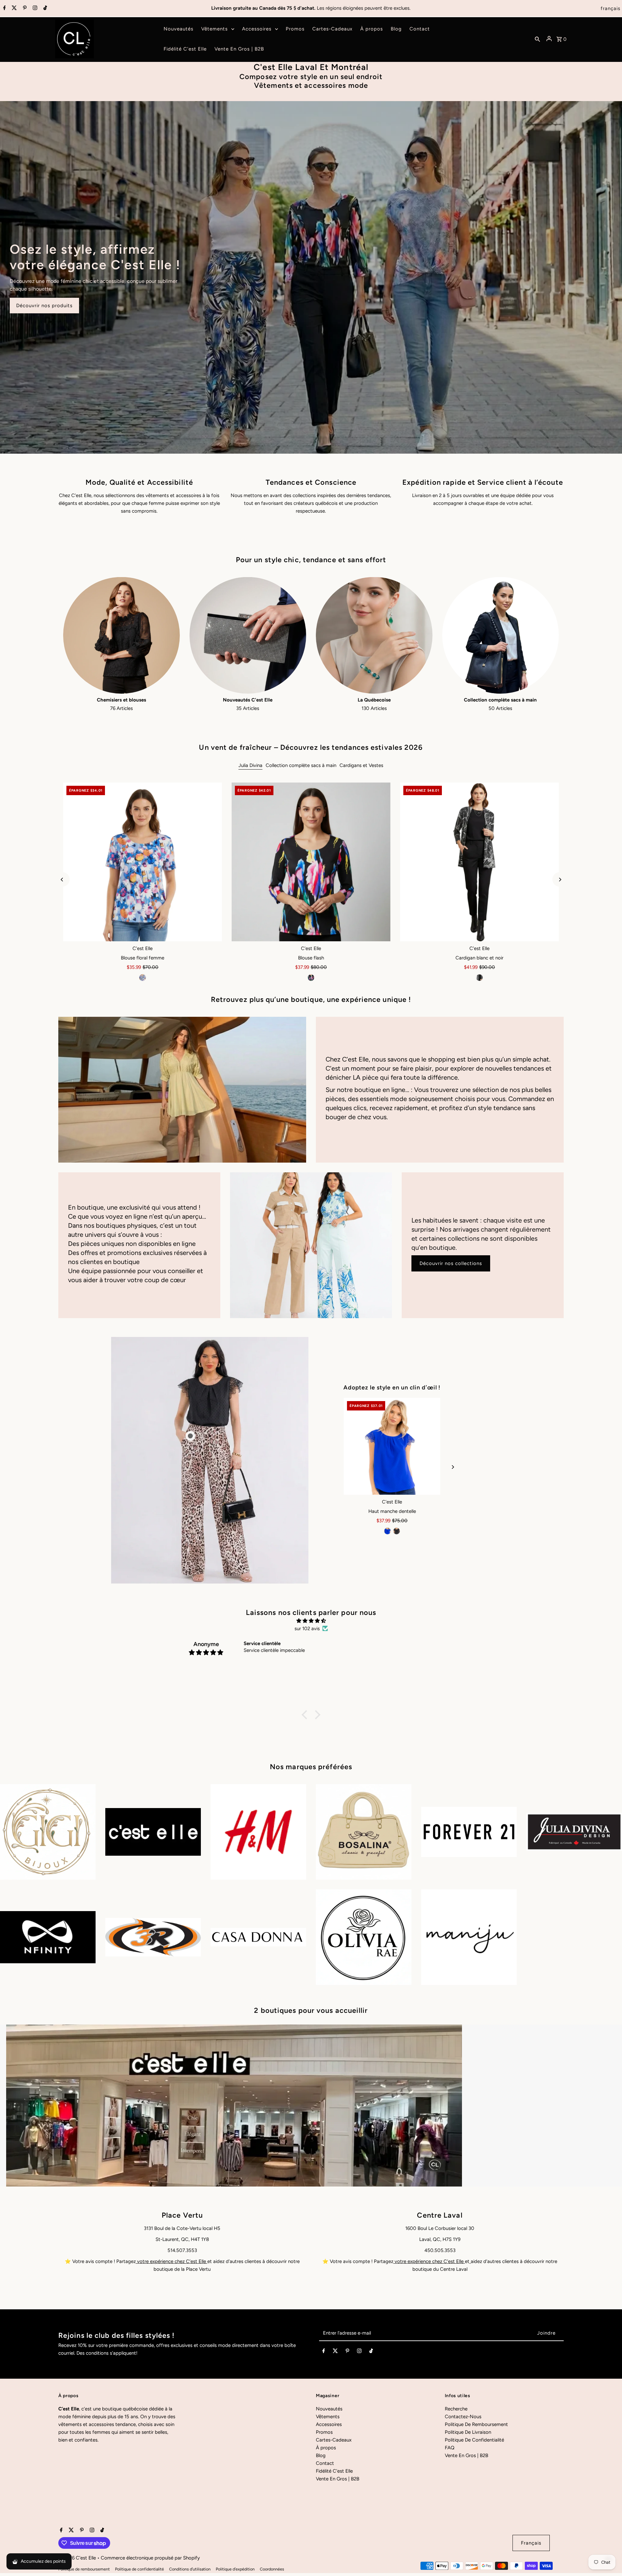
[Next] (560, 880)
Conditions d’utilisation (190, 2569)
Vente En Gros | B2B (338, 2479)
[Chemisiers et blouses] (121, 635)
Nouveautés (329, 2409)
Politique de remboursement (84, 2569)
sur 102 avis (307, 1629)
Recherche (456, 2409)
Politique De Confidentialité (474, 2440)
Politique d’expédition (235, 2569)
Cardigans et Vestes (361, 765)
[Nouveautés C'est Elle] (248, 635)
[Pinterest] (24, 8)
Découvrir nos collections (451, 1263)
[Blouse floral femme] (143, 862)
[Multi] (143, 978)
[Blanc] (401, 1531)
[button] (306, 1715)
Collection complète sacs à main (301, 765)
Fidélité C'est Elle (334, 2471)
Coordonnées (272, 2569)
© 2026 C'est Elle (78, 2558)
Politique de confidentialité (139, 2569)
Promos (324, 2432)
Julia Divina (250, 765)
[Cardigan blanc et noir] (479, 862)
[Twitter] (13, 8)
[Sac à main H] (392, 1446)
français (610, 8)
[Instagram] (34, 8)
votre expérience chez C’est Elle (172, 2261)
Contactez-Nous (463, 2417)
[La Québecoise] (374, 635)
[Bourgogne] (392, 1531)
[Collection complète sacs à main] (501, 635)
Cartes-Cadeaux (334, 2440)
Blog (321, 2455)
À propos (326, 2448)
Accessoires (329, 2424)
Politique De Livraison (468, 2432)
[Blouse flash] (311, 862)
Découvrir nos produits (44, 306)
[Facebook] (4, 8)
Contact (325, 2463)
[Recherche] (537, 39)
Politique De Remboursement (476, 2424)
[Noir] (311, 978)
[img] (311, 1621)
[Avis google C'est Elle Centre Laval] (470, 2261)
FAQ (450, 2448)
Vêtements (328, 2417)
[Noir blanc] (479, 978)
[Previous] (62, 880)
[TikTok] (44, 8)
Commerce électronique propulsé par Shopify (150, 2558)
